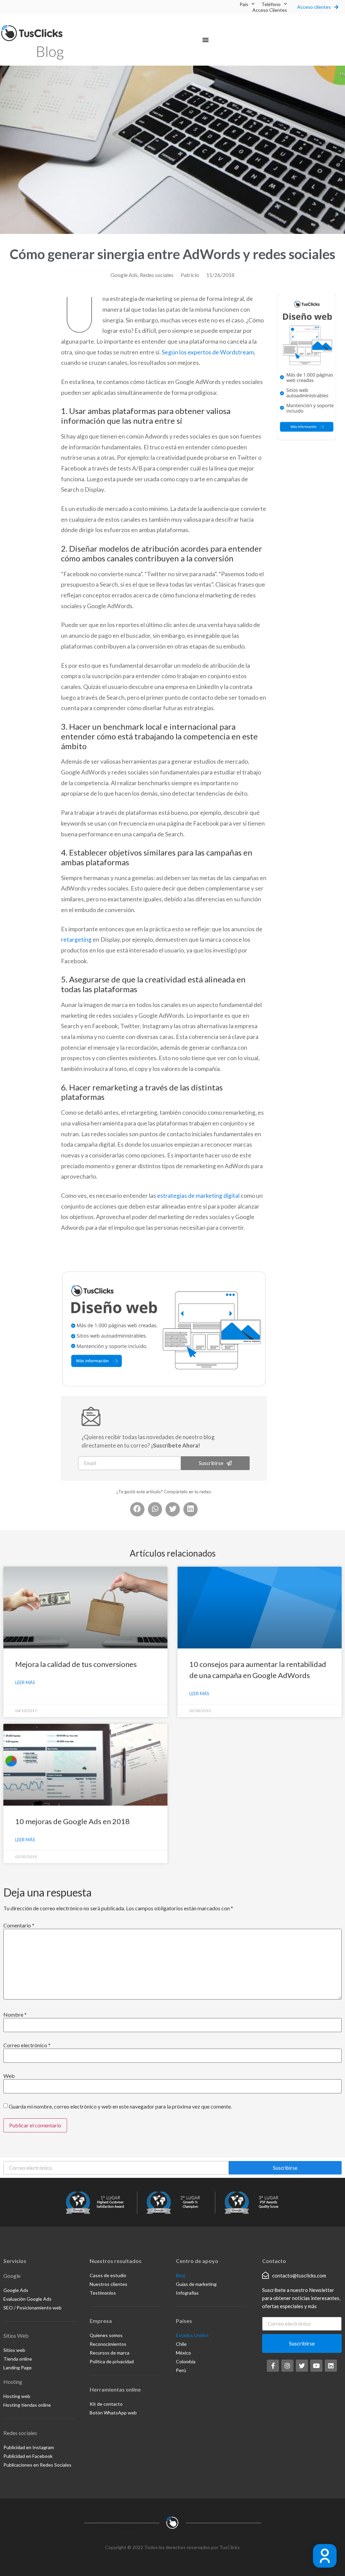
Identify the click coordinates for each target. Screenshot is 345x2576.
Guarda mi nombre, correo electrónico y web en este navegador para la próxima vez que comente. (120, 2107)
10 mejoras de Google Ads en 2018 (72, 1821)
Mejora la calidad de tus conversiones (76, 1664)
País (244, 4)
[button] (206, 40)
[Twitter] (302, 2366)
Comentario (19, 1925)
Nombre (15, 2015)
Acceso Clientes (270, 10)
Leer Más (25, 1682)
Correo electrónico (27, 2045)
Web (9, 2076)
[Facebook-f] (273, 2366)
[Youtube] (316, 2366)
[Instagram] (287, 2366)
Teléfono (271, 4)
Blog (50, 51)
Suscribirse (285, 2168)
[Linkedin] (331, 2366)
